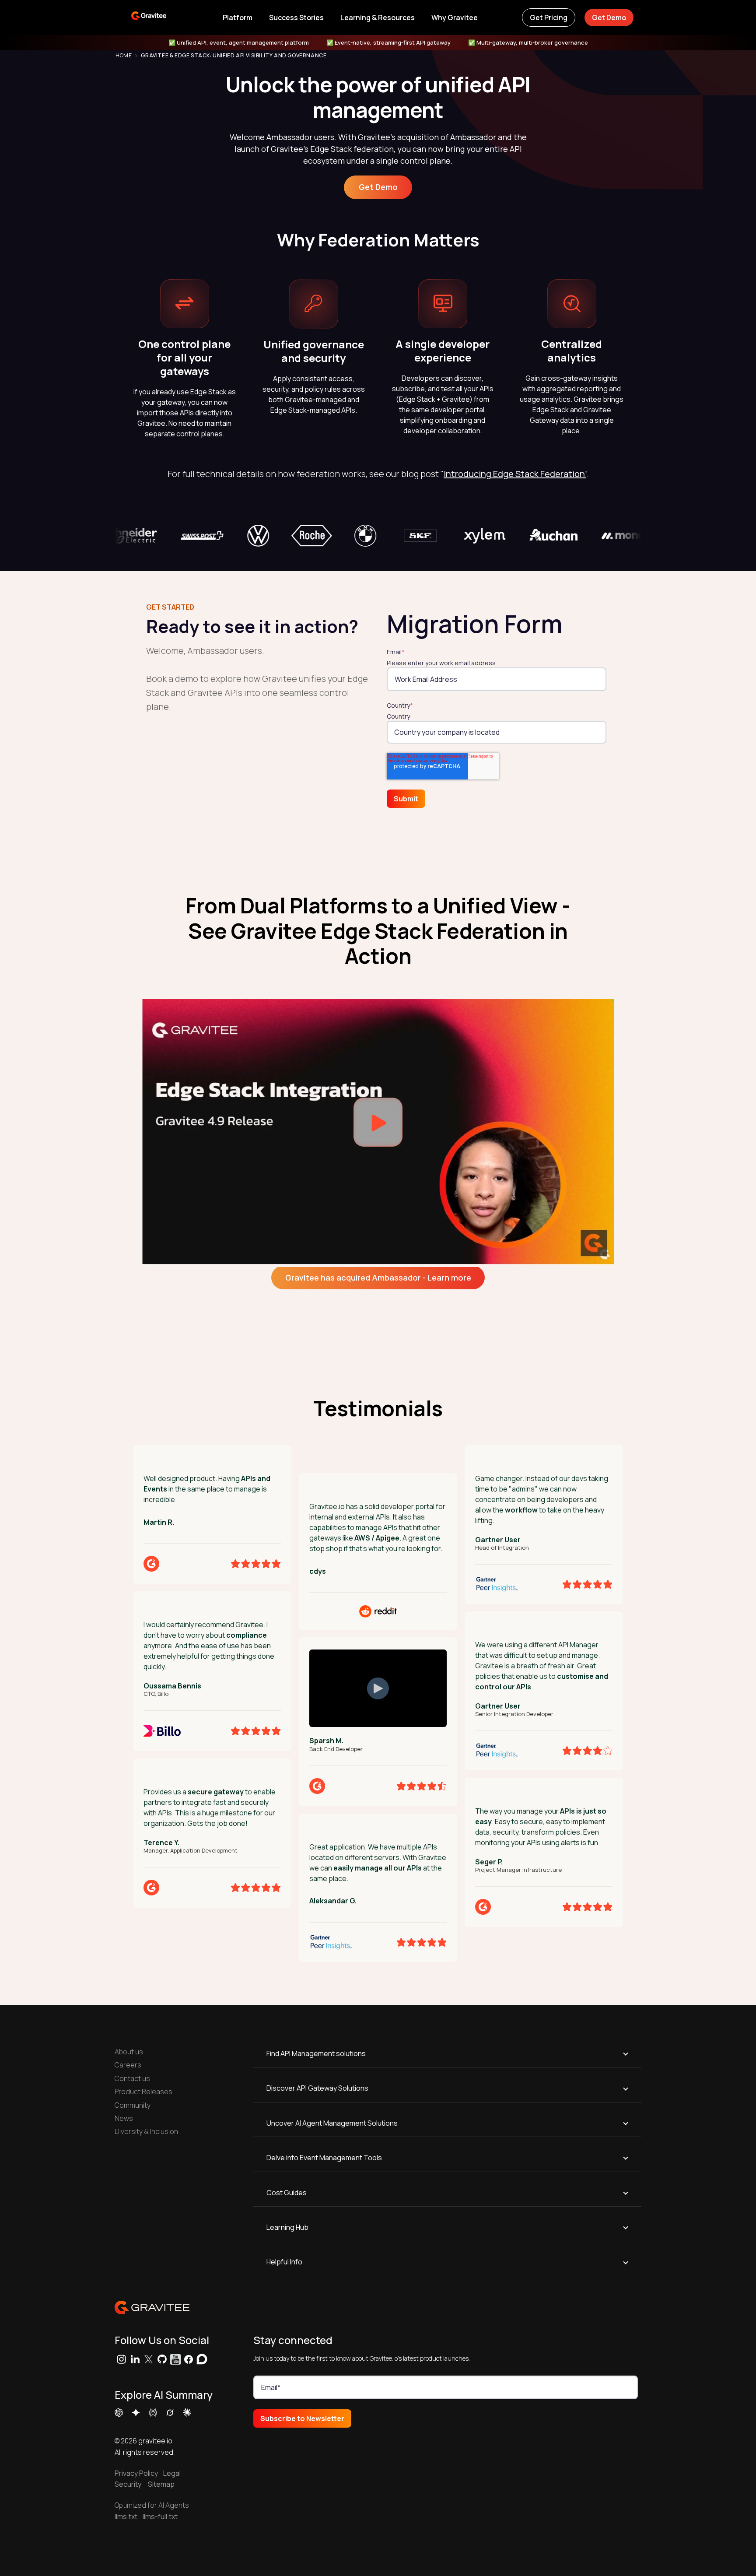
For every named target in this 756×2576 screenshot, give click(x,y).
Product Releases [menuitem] (143, 2092)
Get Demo (609, 18)
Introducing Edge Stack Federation (514, 474)
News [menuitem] (124, 2118)
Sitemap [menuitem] (161, 2484)
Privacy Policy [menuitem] (136, 2473)
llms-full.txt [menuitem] (160, 2516)
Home (124, 56)
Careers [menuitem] (128, 2065)
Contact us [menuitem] (132, 2078)
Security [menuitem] (128, 2484)
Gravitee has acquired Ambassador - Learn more (378, 1277)
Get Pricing (549, 18)
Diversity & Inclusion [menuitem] (146, 2131)
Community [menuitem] (133, 2105)
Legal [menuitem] (170, 2473)
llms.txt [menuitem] (126, 2516)
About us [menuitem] (129, 2052)
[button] (237, 18)
